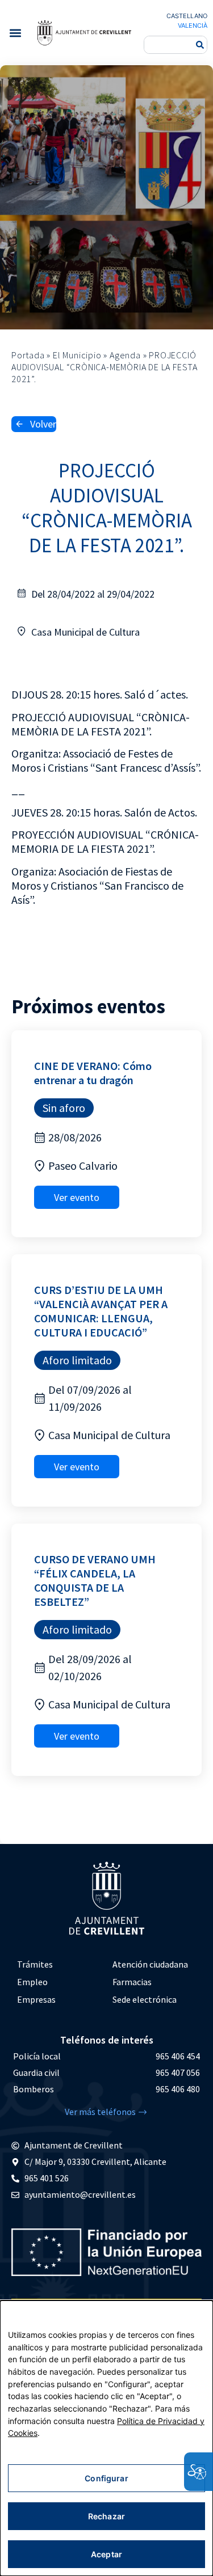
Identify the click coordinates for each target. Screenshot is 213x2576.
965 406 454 (178, 2056)
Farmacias (132, 1982)
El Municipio (77, 355)
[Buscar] (200, 45)
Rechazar (106, 2516)
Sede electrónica (145, 1999)
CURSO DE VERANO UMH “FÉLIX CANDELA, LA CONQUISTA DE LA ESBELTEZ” (95, 1580)
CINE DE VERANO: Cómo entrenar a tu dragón (93, 1073)
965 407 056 (178, 2072)
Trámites (35, 1964)
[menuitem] (59, 1964)
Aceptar (106, 2554)
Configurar (106, 2478)
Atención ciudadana (150, 1964)
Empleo (32, 1982)
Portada (28, 355)
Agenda (125, 355)
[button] (15, 33)
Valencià (193, 26)
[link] (84, 32)
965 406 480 (178, 2089)
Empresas (36, 1999)
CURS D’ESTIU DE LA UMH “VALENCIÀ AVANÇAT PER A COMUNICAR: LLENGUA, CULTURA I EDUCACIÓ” (101, 1311)
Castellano (187, 16)
